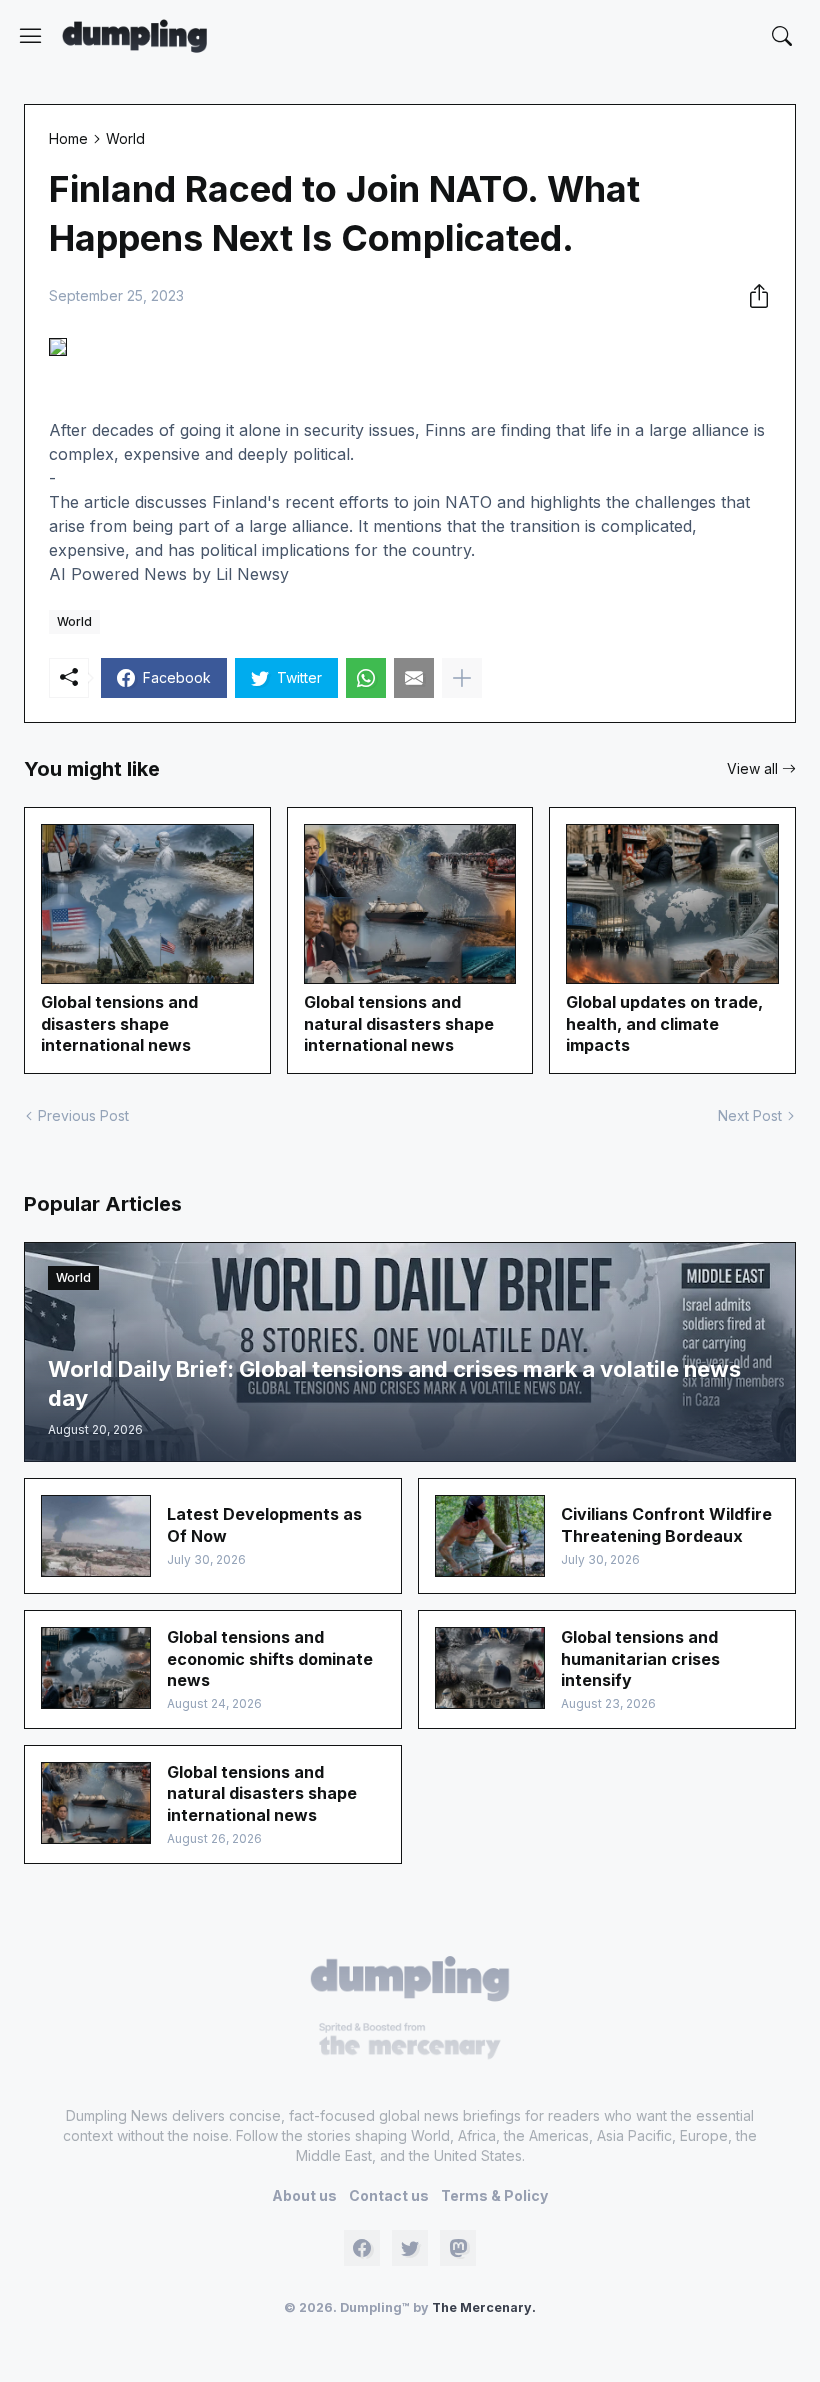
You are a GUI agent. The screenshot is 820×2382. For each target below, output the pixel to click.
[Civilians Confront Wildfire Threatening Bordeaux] (490, 1536)
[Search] (782, 36)
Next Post (750, 1115)
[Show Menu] (31, 36)
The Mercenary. (484, 2307)
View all (752, 768)
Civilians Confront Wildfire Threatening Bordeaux (666, 1525)
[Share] (753, 296)
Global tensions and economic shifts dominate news (270, 1658)
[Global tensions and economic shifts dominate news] (96, 1668)
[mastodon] (458, 2248)
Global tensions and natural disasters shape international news (399, 1023)
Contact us (389, 2195)
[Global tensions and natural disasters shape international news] (96, 1803)
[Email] (414, 678)
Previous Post (83, 1115)
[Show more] (462, 678)
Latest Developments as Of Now (264, 1525)
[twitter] (410, 2248)
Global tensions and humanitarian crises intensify (640, 1658)
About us (304, 2195)
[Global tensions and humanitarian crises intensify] (490, 1668)
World (125, 138)
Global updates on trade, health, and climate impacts (664, 1023)
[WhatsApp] (366, 678)
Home (68, 138)
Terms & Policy (494, 2195)
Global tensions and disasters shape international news (119, 1023)
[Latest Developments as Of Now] (96, 1536)
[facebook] (362, 2248)
